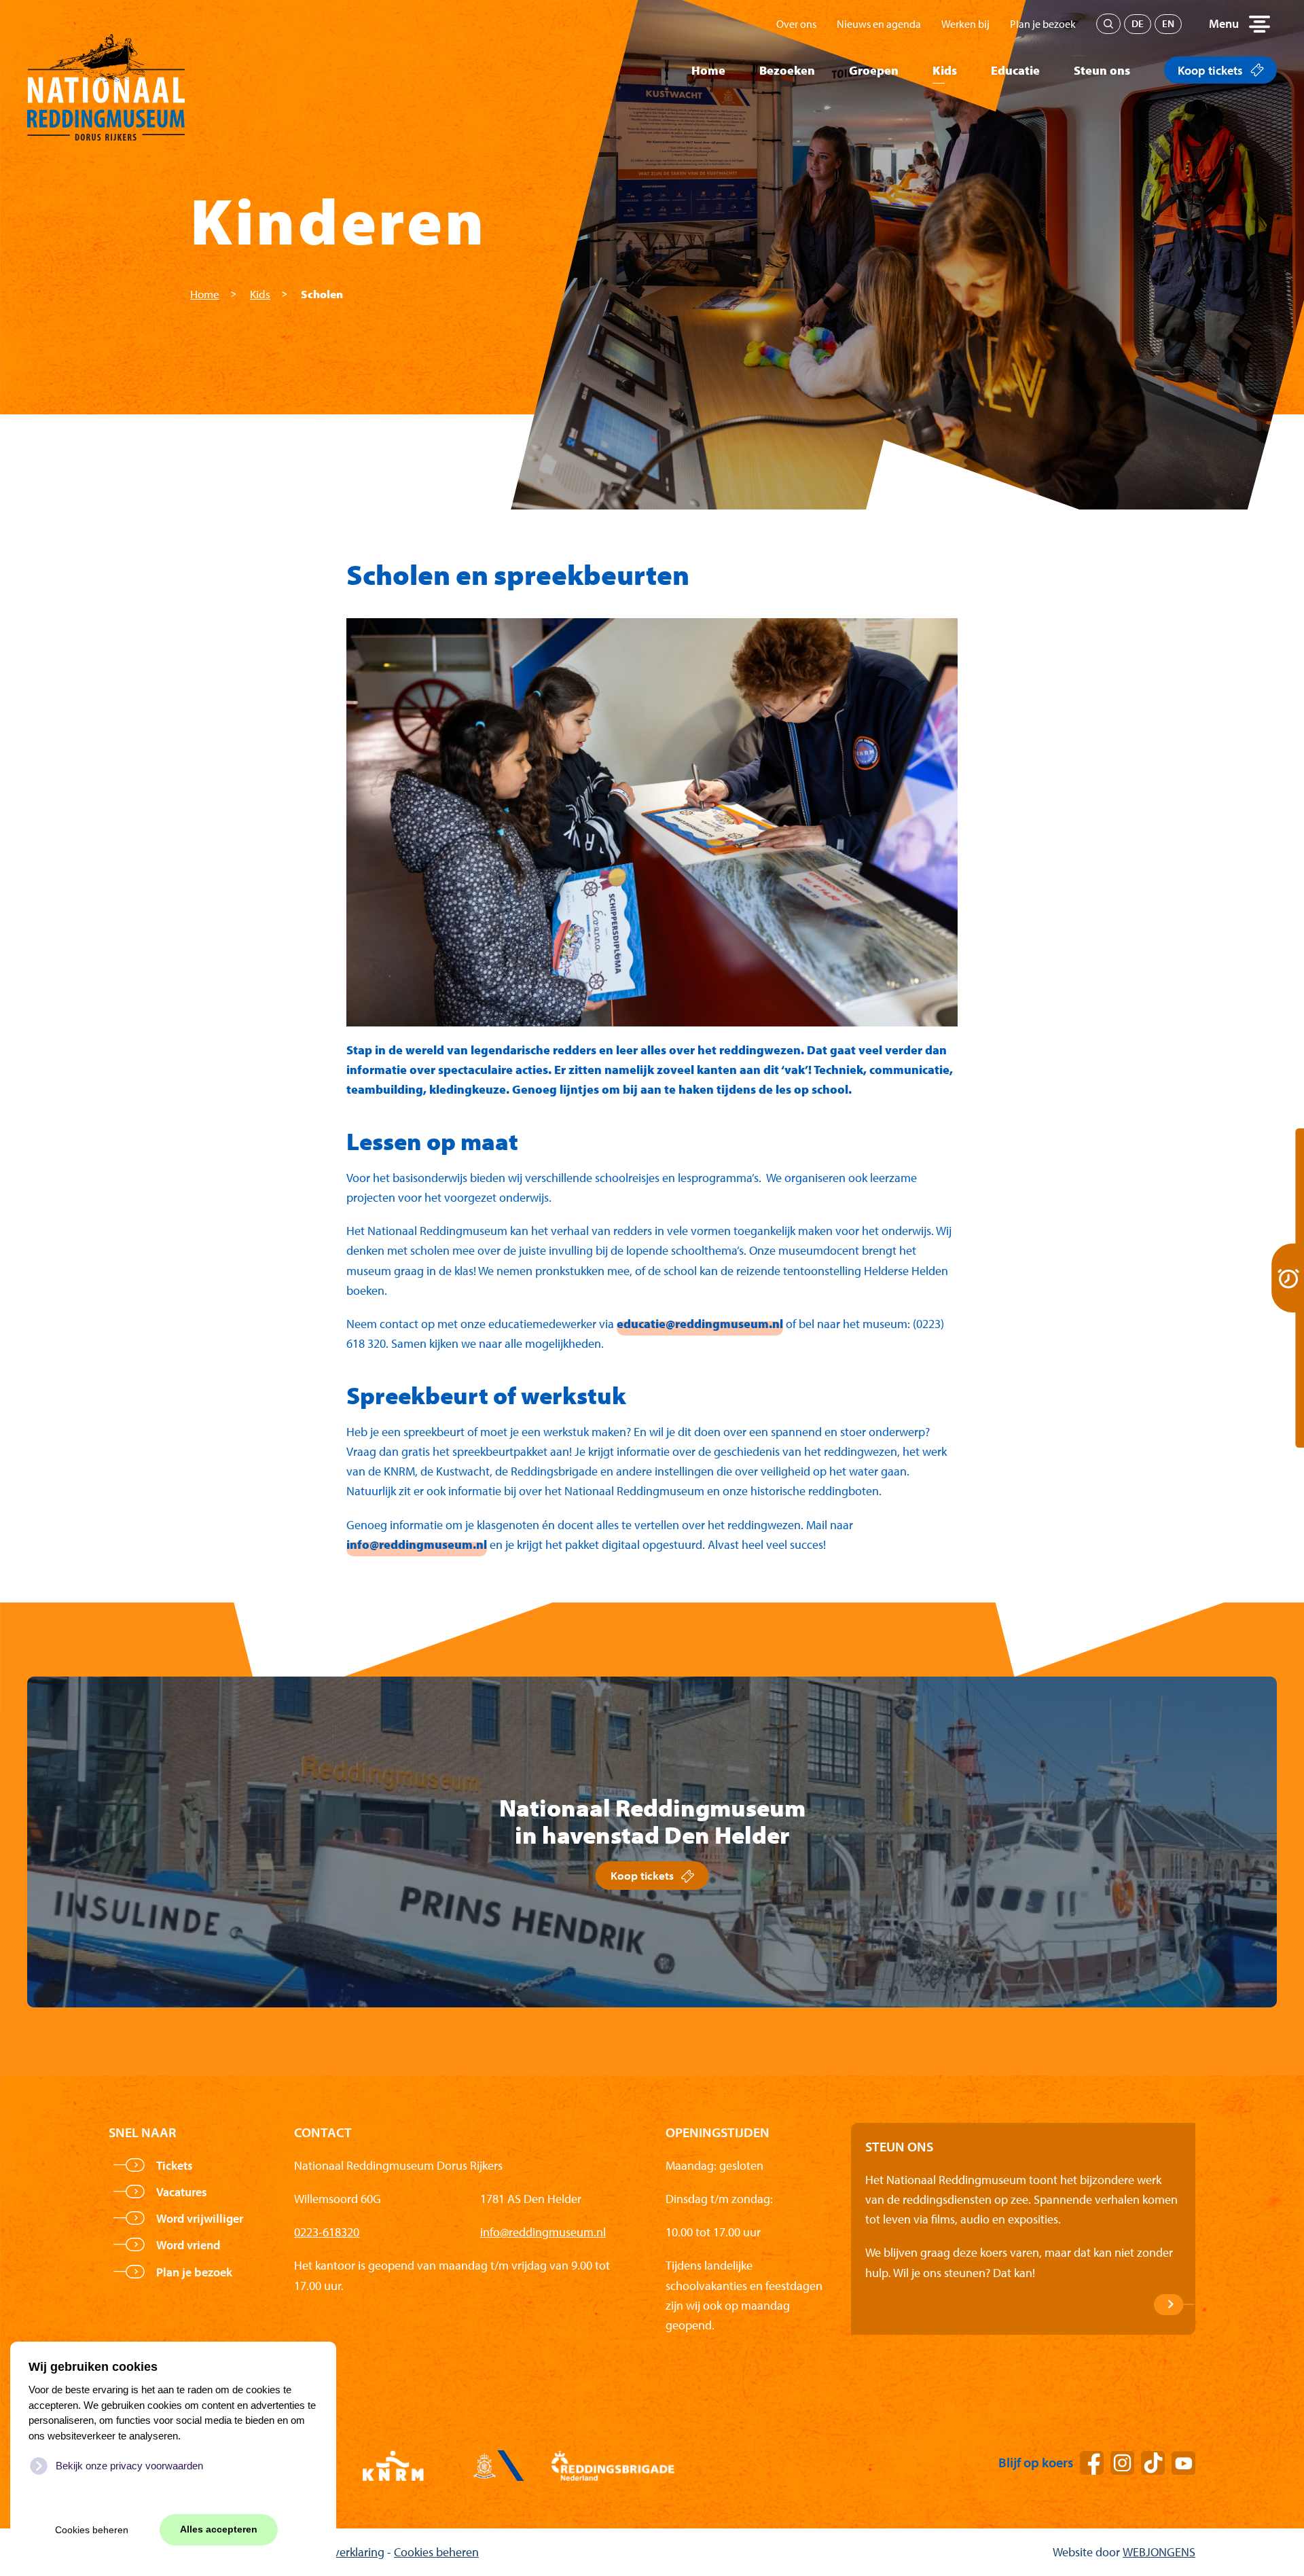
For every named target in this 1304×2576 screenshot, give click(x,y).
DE (1138, 23)
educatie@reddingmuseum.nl (700, 1324)
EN (1168, 23)
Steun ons (1102, 70)
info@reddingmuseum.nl (417, 1544)
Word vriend (188, 2245)
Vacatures (182, 2192)
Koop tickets (1210, 70)
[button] (1239, 24)
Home (708, 70)
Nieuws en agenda (879, 24)
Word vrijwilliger (200, 2218)
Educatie (1015, 70)
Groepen (874, 70)
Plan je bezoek (1043, 24)
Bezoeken (787, 70)
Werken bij (965, 24)
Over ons (796, 24)
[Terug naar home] (106, 70)
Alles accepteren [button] (219, 2529)
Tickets (175, 2165)
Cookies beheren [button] (92, 2530)
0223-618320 (327, 2232)
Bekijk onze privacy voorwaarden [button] (129, 2466)
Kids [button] (945, 70)
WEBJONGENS (1159, 2552)
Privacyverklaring (341, 2552)
